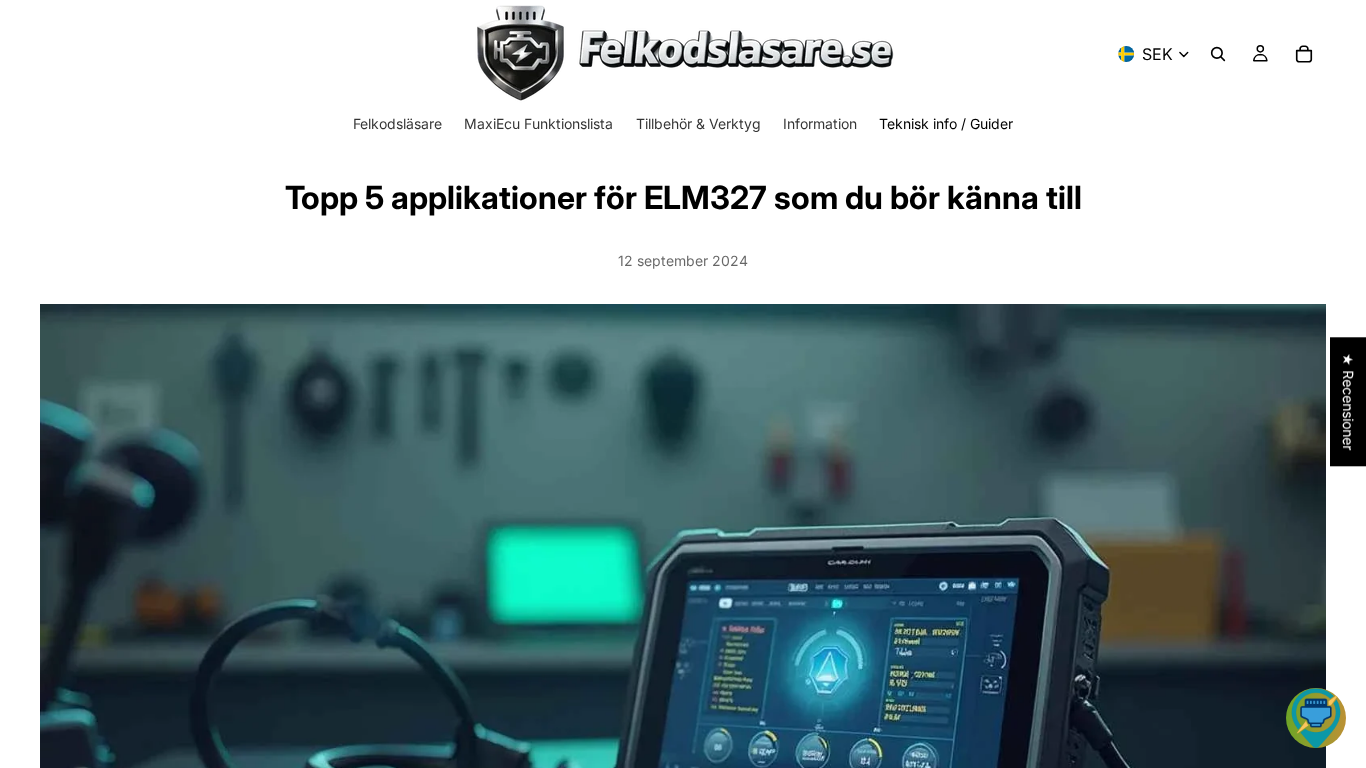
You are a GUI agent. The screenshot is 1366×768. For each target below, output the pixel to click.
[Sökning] (1218, 54)
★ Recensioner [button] (1348, 401)
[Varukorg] (1304, 54)
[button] (1316, 718)
